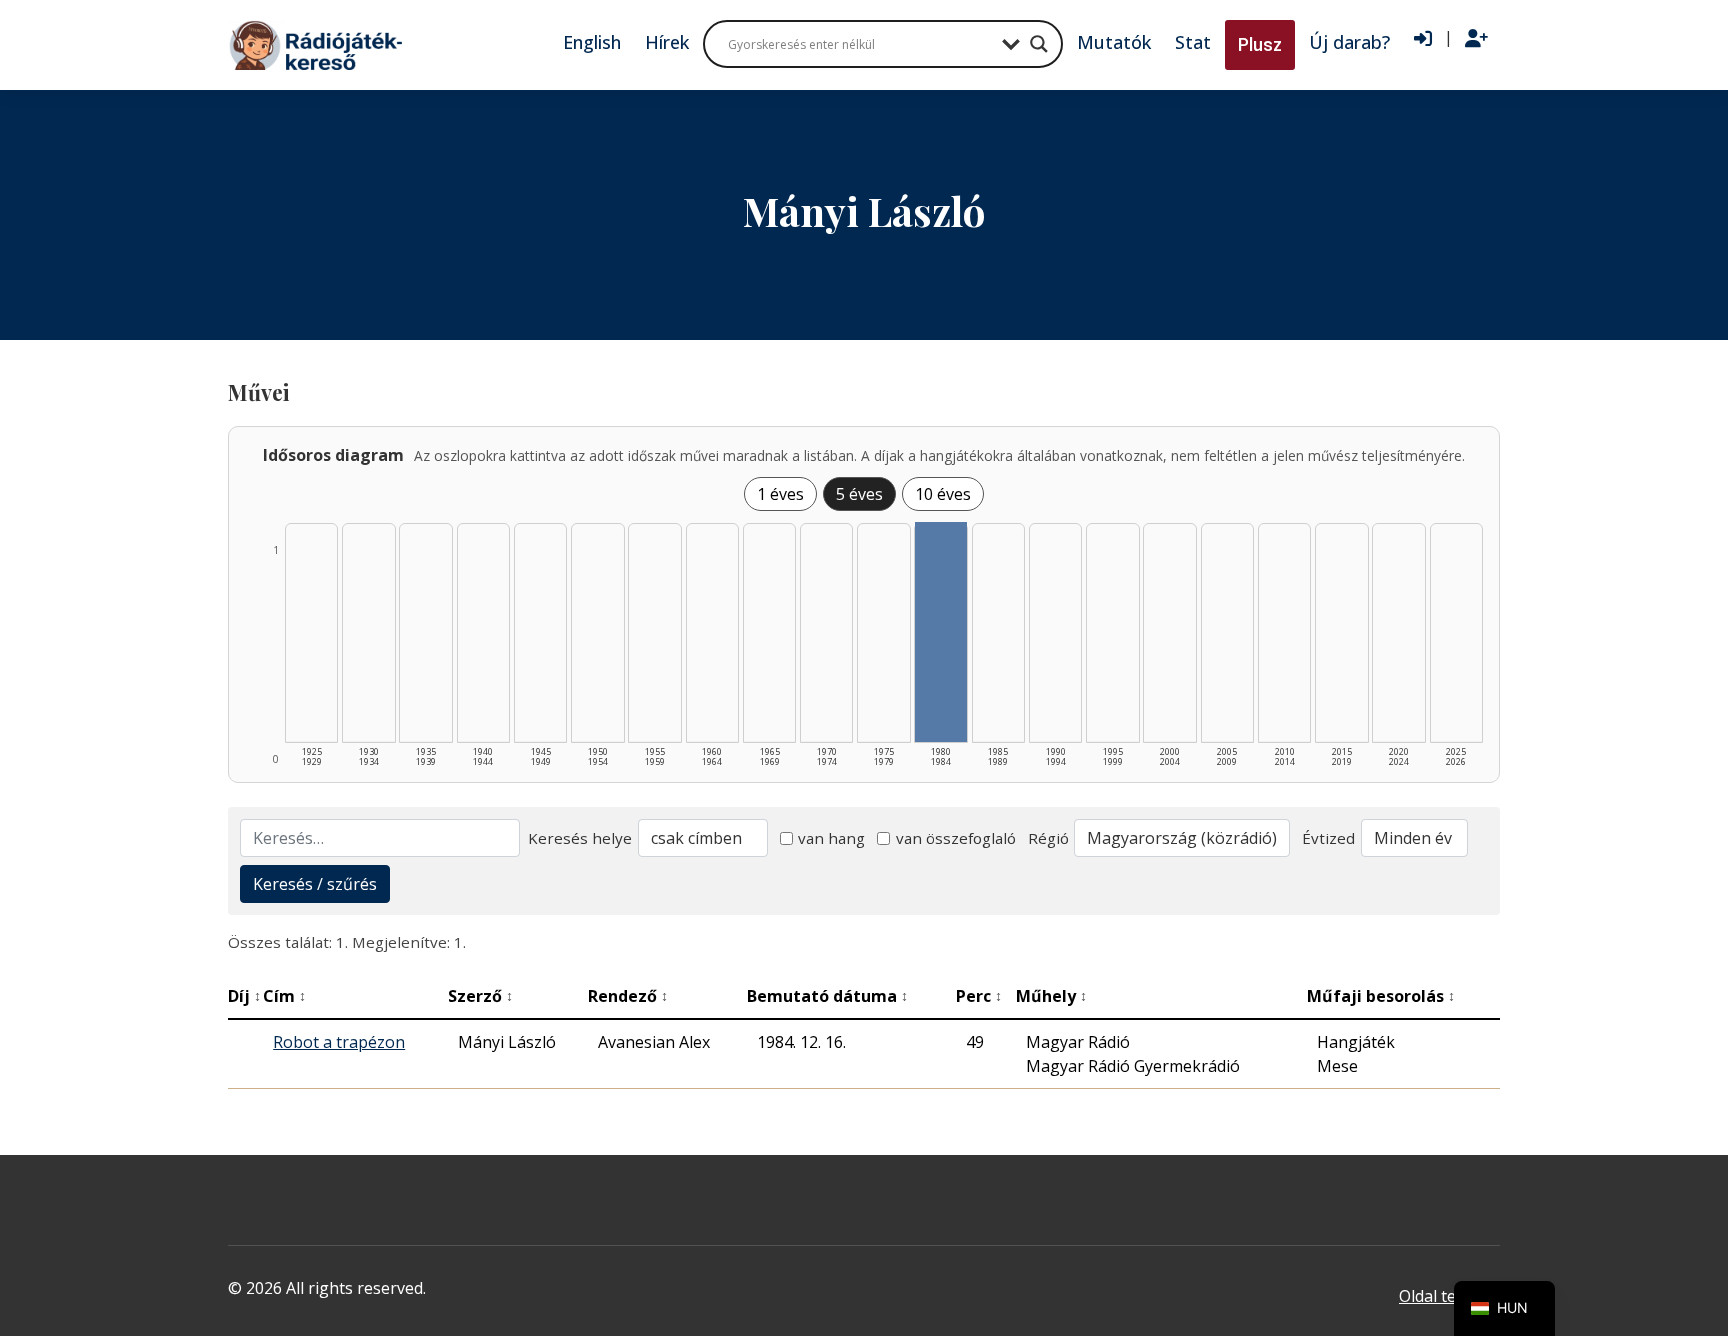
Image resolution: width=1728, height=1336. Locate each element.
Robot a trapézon (339, 1042)
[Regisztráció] (1476, 39)
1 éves (780, 494)
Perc (979, 996)
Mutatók (1114, 42)
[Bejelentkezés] (1423, 39)
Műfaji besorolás (1381, 996)
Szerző (480, 996)
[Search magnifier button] (1039, 44)
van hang (831, 838)
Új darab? (1349, 42)
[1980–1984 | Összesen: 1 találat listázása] (940, 632)
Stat (1193, 42)
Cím (284, 996)
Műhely (1051, 996)
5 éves (859, 494)
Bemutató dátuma (827, 996)
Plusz (1260, 44)
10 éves (943, 494)
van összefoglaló (956, 838)
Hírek (667, 42)
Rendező (628, 996)
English (592, 42)
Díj (244, 996)
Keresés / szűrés (315, 884)
